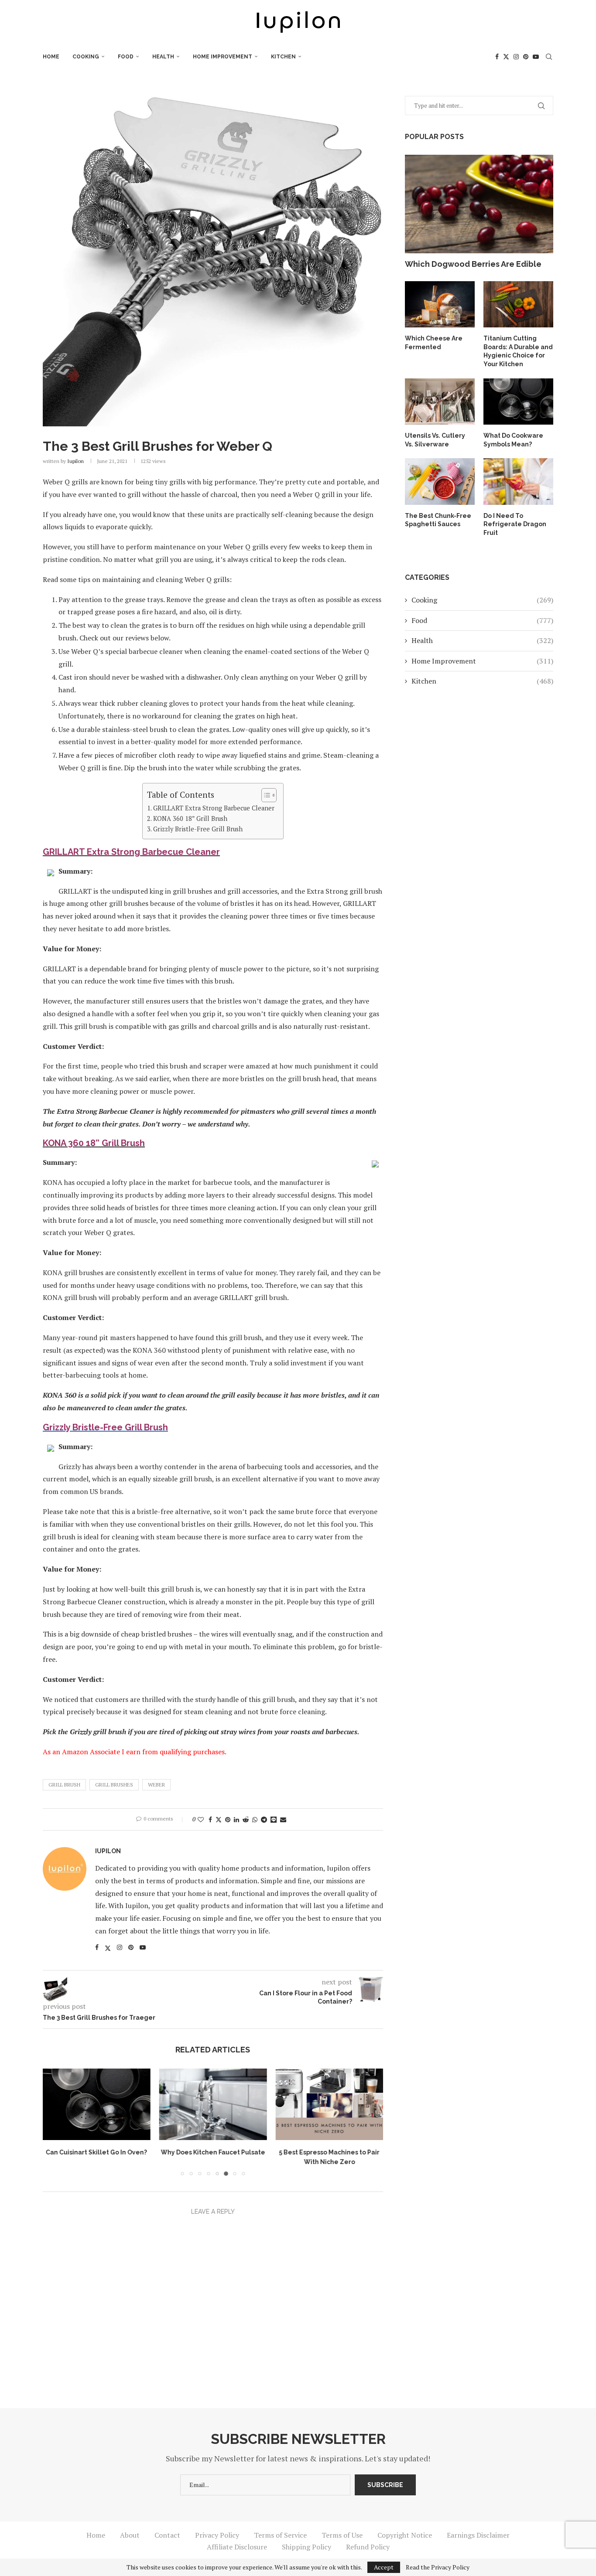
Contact (167, 2537)
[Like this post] (201, 1819)
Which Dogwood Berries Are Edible (473, 264)
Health (163, 57)
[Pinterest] (526, 57)
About (130, 2537)
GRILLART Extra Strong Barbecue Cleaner (214, 808)
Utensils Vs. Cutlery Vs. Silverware (435, 440)
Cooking (86, 57)
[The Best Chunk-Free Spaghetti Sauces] (440, 482)
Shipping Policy (307, 2549)
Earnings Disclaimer (478, 2537)
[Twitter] (506, 57)
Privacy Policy (217, 2537)
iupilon (75, 461)
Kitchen (283, 57)
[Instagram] (516, 57)
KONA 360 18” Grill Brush (190, 818)
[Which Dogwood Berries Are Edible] (479, 204)
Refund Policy (368, 2549)
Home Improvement (223, 57)
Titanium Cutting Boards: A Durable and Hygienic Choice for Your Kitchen (518, 351)
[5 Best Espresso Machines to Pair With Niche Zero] (329, 2104)
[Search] (549, 57)
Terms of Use (342, 2537)
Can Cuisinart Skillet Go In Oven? (96, 2152)
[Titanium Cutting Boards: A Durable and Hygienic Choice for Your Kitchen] (518, 305)
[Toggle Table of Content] (265, 795)
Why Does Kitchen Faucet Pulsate (213, 2152)
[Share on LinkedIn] (236, 1819)
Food (126, 57)
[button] (55, 2123)
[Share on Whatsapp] (255, 1819)
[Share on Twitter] (219, 1819)
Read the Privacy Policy (438, 2567)
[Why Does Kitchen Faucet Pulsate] (213, 2104)
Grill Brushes (114, 1785)
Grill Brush (64, 1785)
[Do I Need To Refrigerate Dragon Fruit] (518, 482)
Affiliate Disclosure (237, 2549)
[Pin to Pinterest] (228, 1819)
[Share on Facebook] (210, 1819)
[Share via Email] (283, 1819)
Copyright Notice (405, 2537)
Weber (156, 1785)
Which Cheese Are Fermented (434, 343)
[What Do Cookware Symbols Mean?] (518, 402)
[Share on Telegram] (264, 1819)
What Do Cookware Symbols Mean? (513, 440)
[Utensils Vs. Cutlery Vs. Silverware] (440, 402)
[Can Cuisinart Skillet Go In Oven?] (97, 2104)
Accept (384, 2567)
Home (51, 57)
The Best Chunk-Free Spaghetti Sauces (438, 520)
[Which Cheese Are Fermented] (440, 305)
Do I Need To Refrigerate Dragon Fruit (515, 524)
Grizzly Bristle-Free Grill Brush (198, 829)
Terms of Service (280, 2537)
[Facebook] (497, 57)
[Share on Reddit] (246, 1819)
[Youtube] (536, 57)
